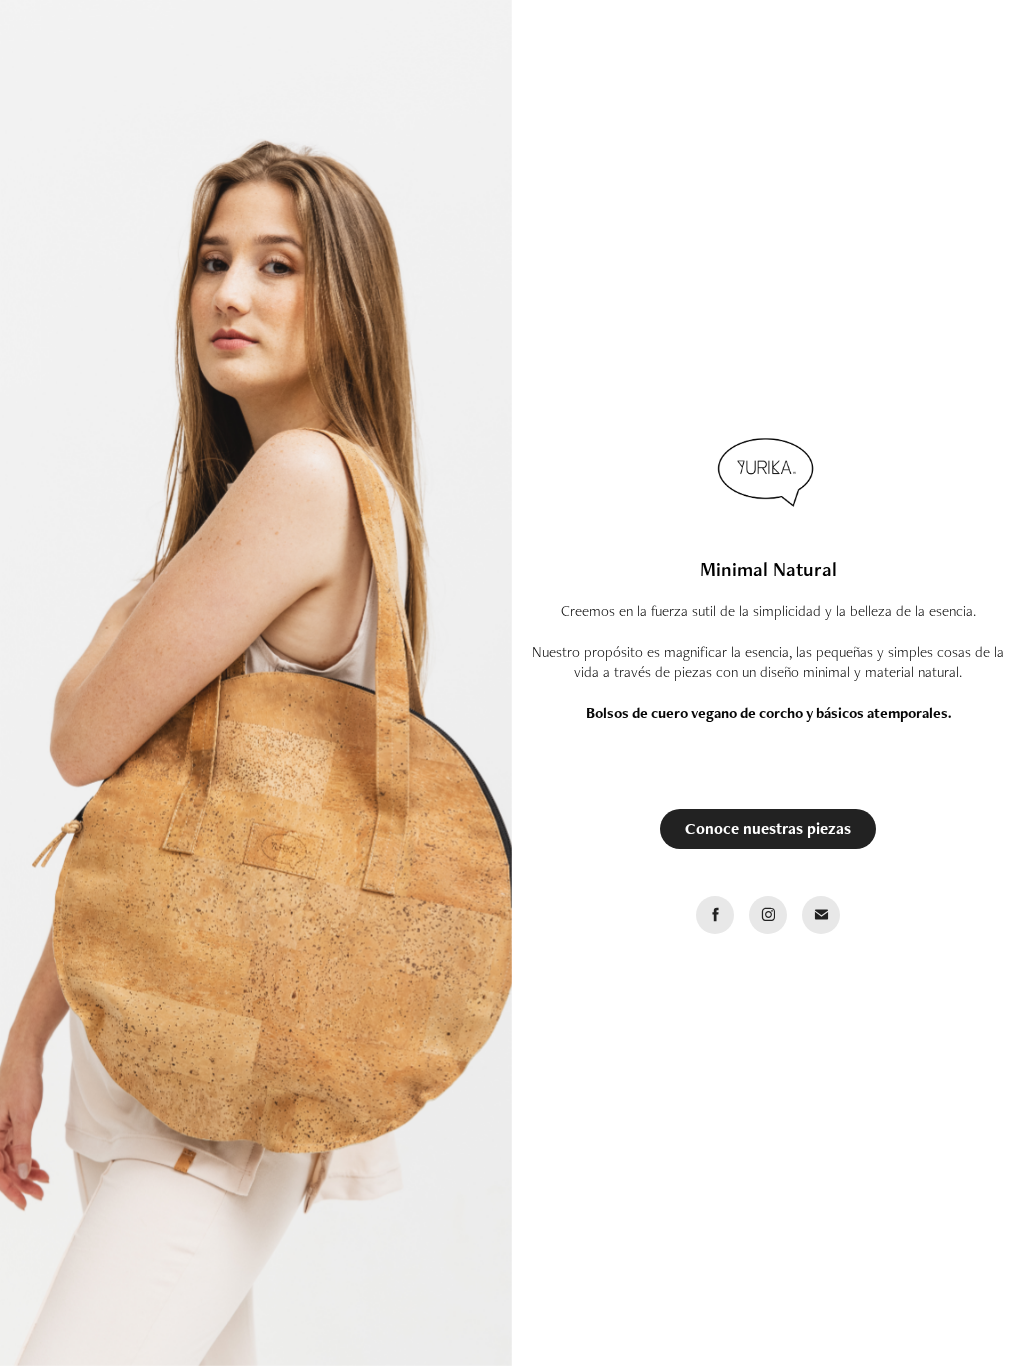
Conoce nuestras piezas (768, 828)
